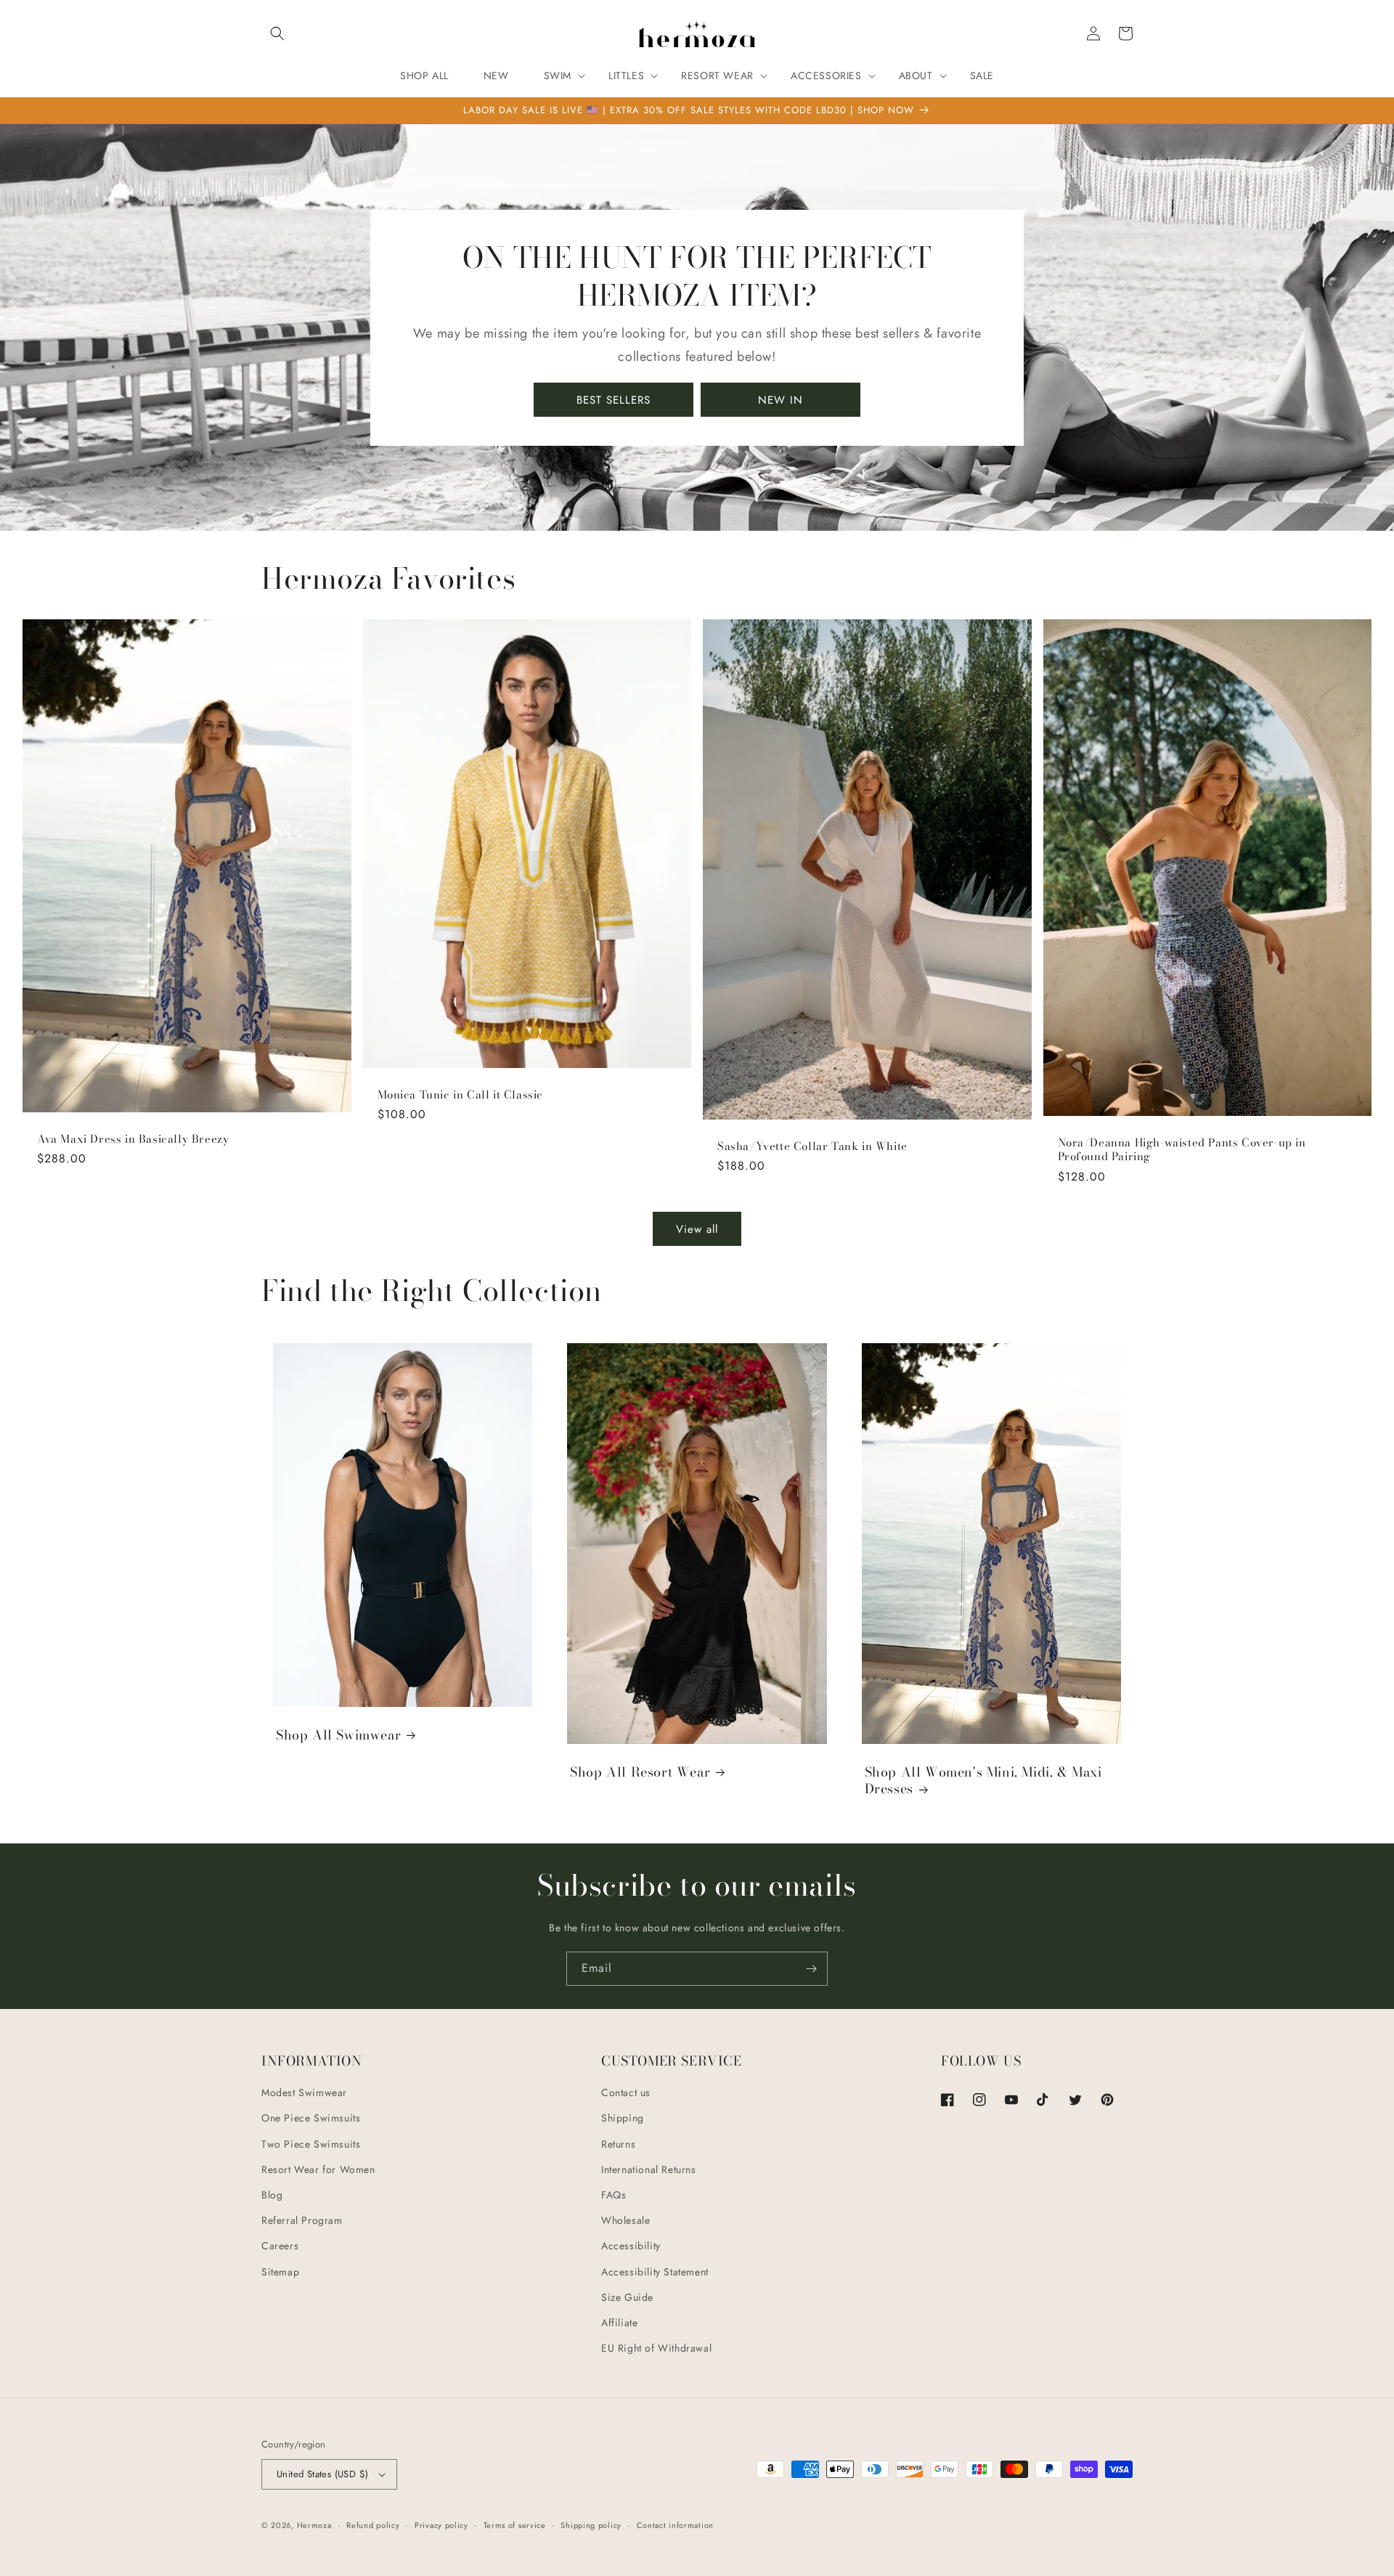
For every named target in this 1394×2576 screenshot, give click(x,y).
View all (697, 1229)
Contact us (626, 2092)
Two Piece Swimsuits (311, 2144)
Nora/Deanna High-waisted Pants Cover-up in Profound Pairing (1182, 1150)
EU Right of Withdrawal (656, 2348)
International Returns (649, 2169)
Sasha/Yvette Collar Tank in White (812, 1146)
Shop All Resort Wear (640, 1772)
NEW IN (780, 400)
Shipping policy (591, 2525)
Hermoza (314, 2525)
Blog (272, 2195)
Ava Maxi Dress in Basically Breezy (133, 1139)
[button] (277, 33)
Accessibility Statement (655, 2272)
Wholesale (625, 2220)
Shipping (623, 2118)
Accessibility (631, 2246)
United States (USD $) (322, 2474)
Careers (280, 2246)
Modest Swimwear (304, 2092)
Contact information (675, 2525)
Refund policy (373, 2525)
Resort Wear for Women (318, 2169)
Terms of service (515, 2525)
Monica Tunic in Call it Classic (461, 1095)
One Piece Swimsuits (311, 2118)
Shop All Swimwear (338, 1735)
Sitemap (280, 2272)
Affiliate (619, 2323)
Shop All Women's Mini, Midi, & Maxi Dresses (983, 1781)
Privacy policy (441, 2525)
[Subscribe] (811, 1969)
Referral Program (302, 2220)
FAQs (614, 2195)
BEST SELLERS (614, 400)
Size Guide (627, 2297)
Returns (618, 2144)
